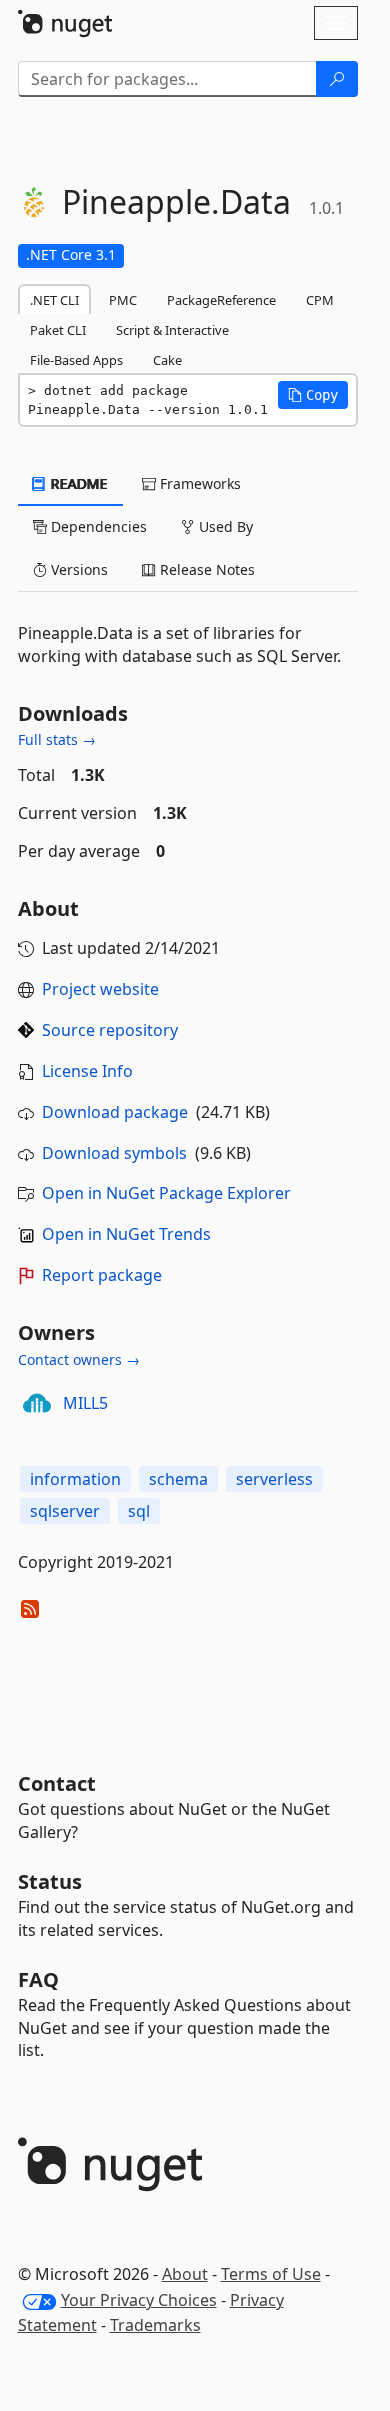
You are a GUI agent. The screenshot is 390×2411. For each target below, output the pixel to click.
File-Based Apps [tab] (76, 360)
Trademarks (155, 2325)
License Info (87, 1071)
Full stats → (57, 739)
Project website (100, 989)
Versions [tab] (77, 569)
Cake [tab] (167, 360)
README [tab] (77, 483)
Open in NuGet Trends (126, 1234)
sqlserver (65, 1511)
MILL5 (85, 1403)
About (185, 2274)
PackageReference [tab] (221, 300)
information (75, 1479)
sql (139, 1511)
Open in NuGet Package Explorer (166, 1193)
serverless (274, 1479)
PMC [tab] (123, 300)
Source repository (110, 1030)
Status (50, 1881)
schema (178, 1479)
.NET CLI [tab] (54, 300)
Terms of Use (271, 2274)
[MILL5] (37, 1403)
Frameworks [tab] (198, 483)
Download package (115, 1112)
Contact (57, 1783)
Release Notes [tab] (205, 569)
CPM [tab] (320, 300)
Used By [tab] (224, 526)
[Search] (337, 79)
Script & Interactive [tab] (172, 330)
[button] (313, 395)
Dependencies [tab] (97, 526)
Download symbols (114, 1153)
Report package (102, 1275)
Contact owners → (79, 1359)
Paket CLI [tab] (58, 330)
